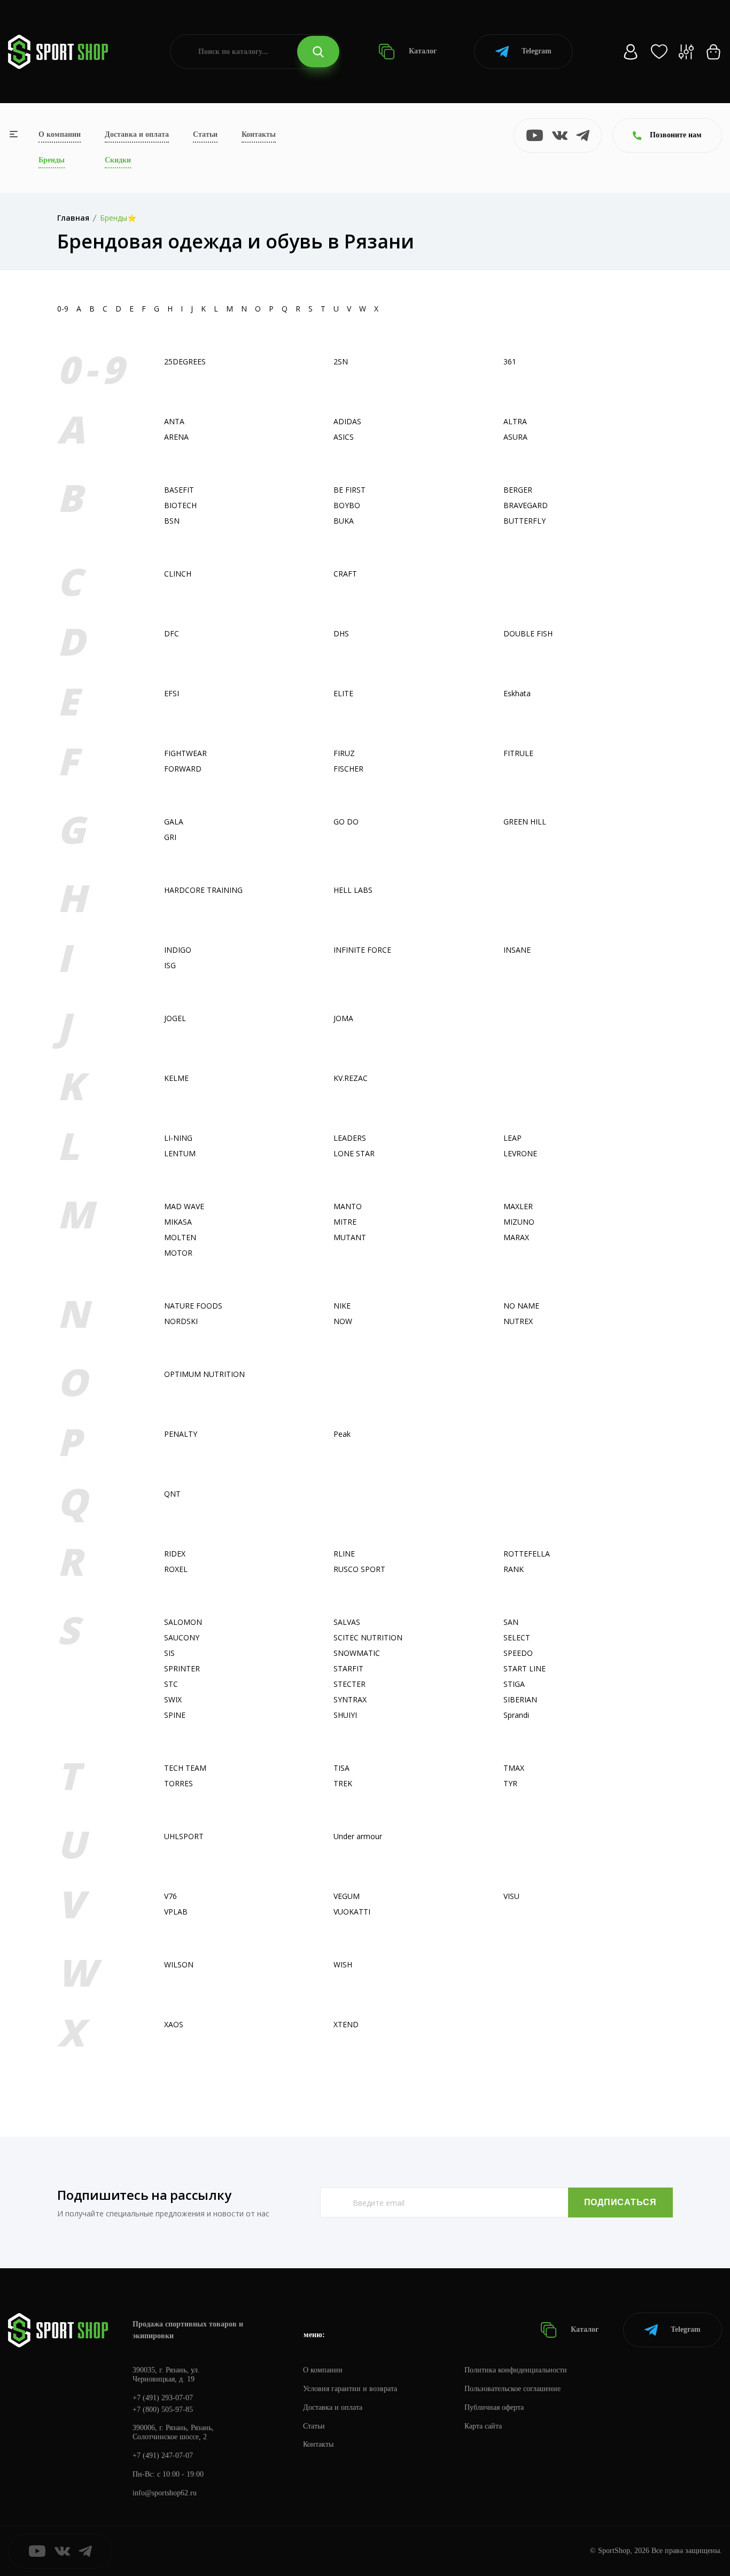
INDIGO (178, 950)
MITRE (345, 1222)
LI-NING (178, 1138)
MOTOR (178, 1253)
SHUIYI (345, 1715)
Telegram (537, 51)
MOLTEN (180, 1237)
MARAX (516, 1237)
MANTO (348, 1206)
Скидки (118, 160)
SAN (511, 1622)
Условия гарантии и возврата (350, 2389)
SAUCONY (182, 1637)
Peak (342, 1434)
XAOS (174, 2024)
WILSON (179, 1964)
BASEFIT (179, 490)
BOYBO (347, 505)
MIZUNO (519, 1222)
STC (171, 1684)
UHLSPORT (184, 1836)
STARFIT (348, 1668)
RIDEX (175, 1554)
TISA (341, 1768)
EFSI (172, 693)
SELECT (517, 1637)
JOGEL (175, 1018)
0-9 (63, 309)
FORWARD (183, 769)
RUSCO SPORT (359, 1569)
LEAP (512, 1138)
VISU (511, 1896)
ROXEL (176, 1569)
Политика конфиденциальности (516, 2370)
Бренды (52, 160)
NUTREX (518, 1321)
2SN (341, 361)
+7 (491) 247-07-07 (163, 2456)
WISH (343, 1964)
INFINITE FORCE (362, 950)
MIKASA (178, 1222)
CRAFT (345, 574)
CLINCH (178, 574)
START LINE (525, 1668)
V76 (170, 1896)
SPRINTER (182, 1668)
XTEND (346, 2024)
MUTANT (350, 1237)
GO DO (346, 822)
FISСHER (348, 769)
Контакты (259, 134)
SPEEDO (518, 1653)
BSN (172, 521)
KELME (176, 1078)
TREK (343, 1783)
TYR (510, 1783)
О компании (60, 134)
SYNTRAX (350, 1699)
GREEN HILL (525, 822)
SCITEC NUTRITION (368, 1637)
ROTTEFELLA (527, 1554)
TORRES (178, 1783)
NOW (343, 1321)
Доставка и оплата (137, 134)
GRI (170, 837)
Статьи (205, 134)
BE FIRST (350, 490)
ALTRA (515, 421)
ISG (170, 965)
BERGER (518, 490)
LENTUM (180, 1153)
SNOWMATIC (357, 1653)
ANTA (174, 421)
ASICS (344, 437)
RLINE (344, 1554)
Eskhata (517, 693)
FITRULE (518, 753)
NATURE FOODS (193, 1306)
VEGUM (347, 1896)
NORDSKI (181, 1321)
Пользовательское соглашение (512, 2389)
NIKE (342, 1306)
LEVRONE (520, 1153)
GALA (174, 822)
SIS (169, 1653)
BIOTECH (180, 505)
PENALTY (181, 1434)
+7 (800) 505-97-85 (163, 2410)
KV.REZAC (351, 1078)
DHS (341, 633)
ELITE (343, 693)
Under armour (358, 1836)
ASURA (515, 437)
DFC (172, 633)
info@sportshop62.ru (165, 2493)
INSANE (517, 950)
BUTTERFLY (525, 521)
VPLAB (176, 1912)
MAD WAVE (184, 1206)
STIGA (514, 1684)
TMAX (514, 1768)
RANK (514, 1569)
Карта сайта (483, 2426)
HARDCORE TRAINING (203, 890)
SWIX (173, 1699)
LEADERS (350, 1138)
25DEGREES (185, 361)
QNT (172, 1494)
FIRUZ (344, 753)
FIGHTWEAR (185, 753)
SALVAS (347, 1622)
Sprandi (516, 1715)
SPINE (175, 1715)
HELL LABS (353, 890)
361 (510, 361)
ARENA (176, 437)
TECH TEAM (185, 1768)
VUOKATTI (352, 1912)
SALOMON (183, 1622)
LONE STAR (354, 1153)
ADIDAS (347, 421)
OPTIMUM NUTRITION (204, 1374)
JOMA (343, 1018)
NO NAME (521, 1306)
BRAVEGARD (526, 505)
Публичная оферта (494, 2407)
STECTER (350, 1684)
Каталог (422, 51)
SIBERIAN (520, 1699)
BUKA (344, 521)
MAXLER (518, 1206)
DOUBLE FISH (528, 633)
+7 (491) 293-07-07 (163, 2398)
